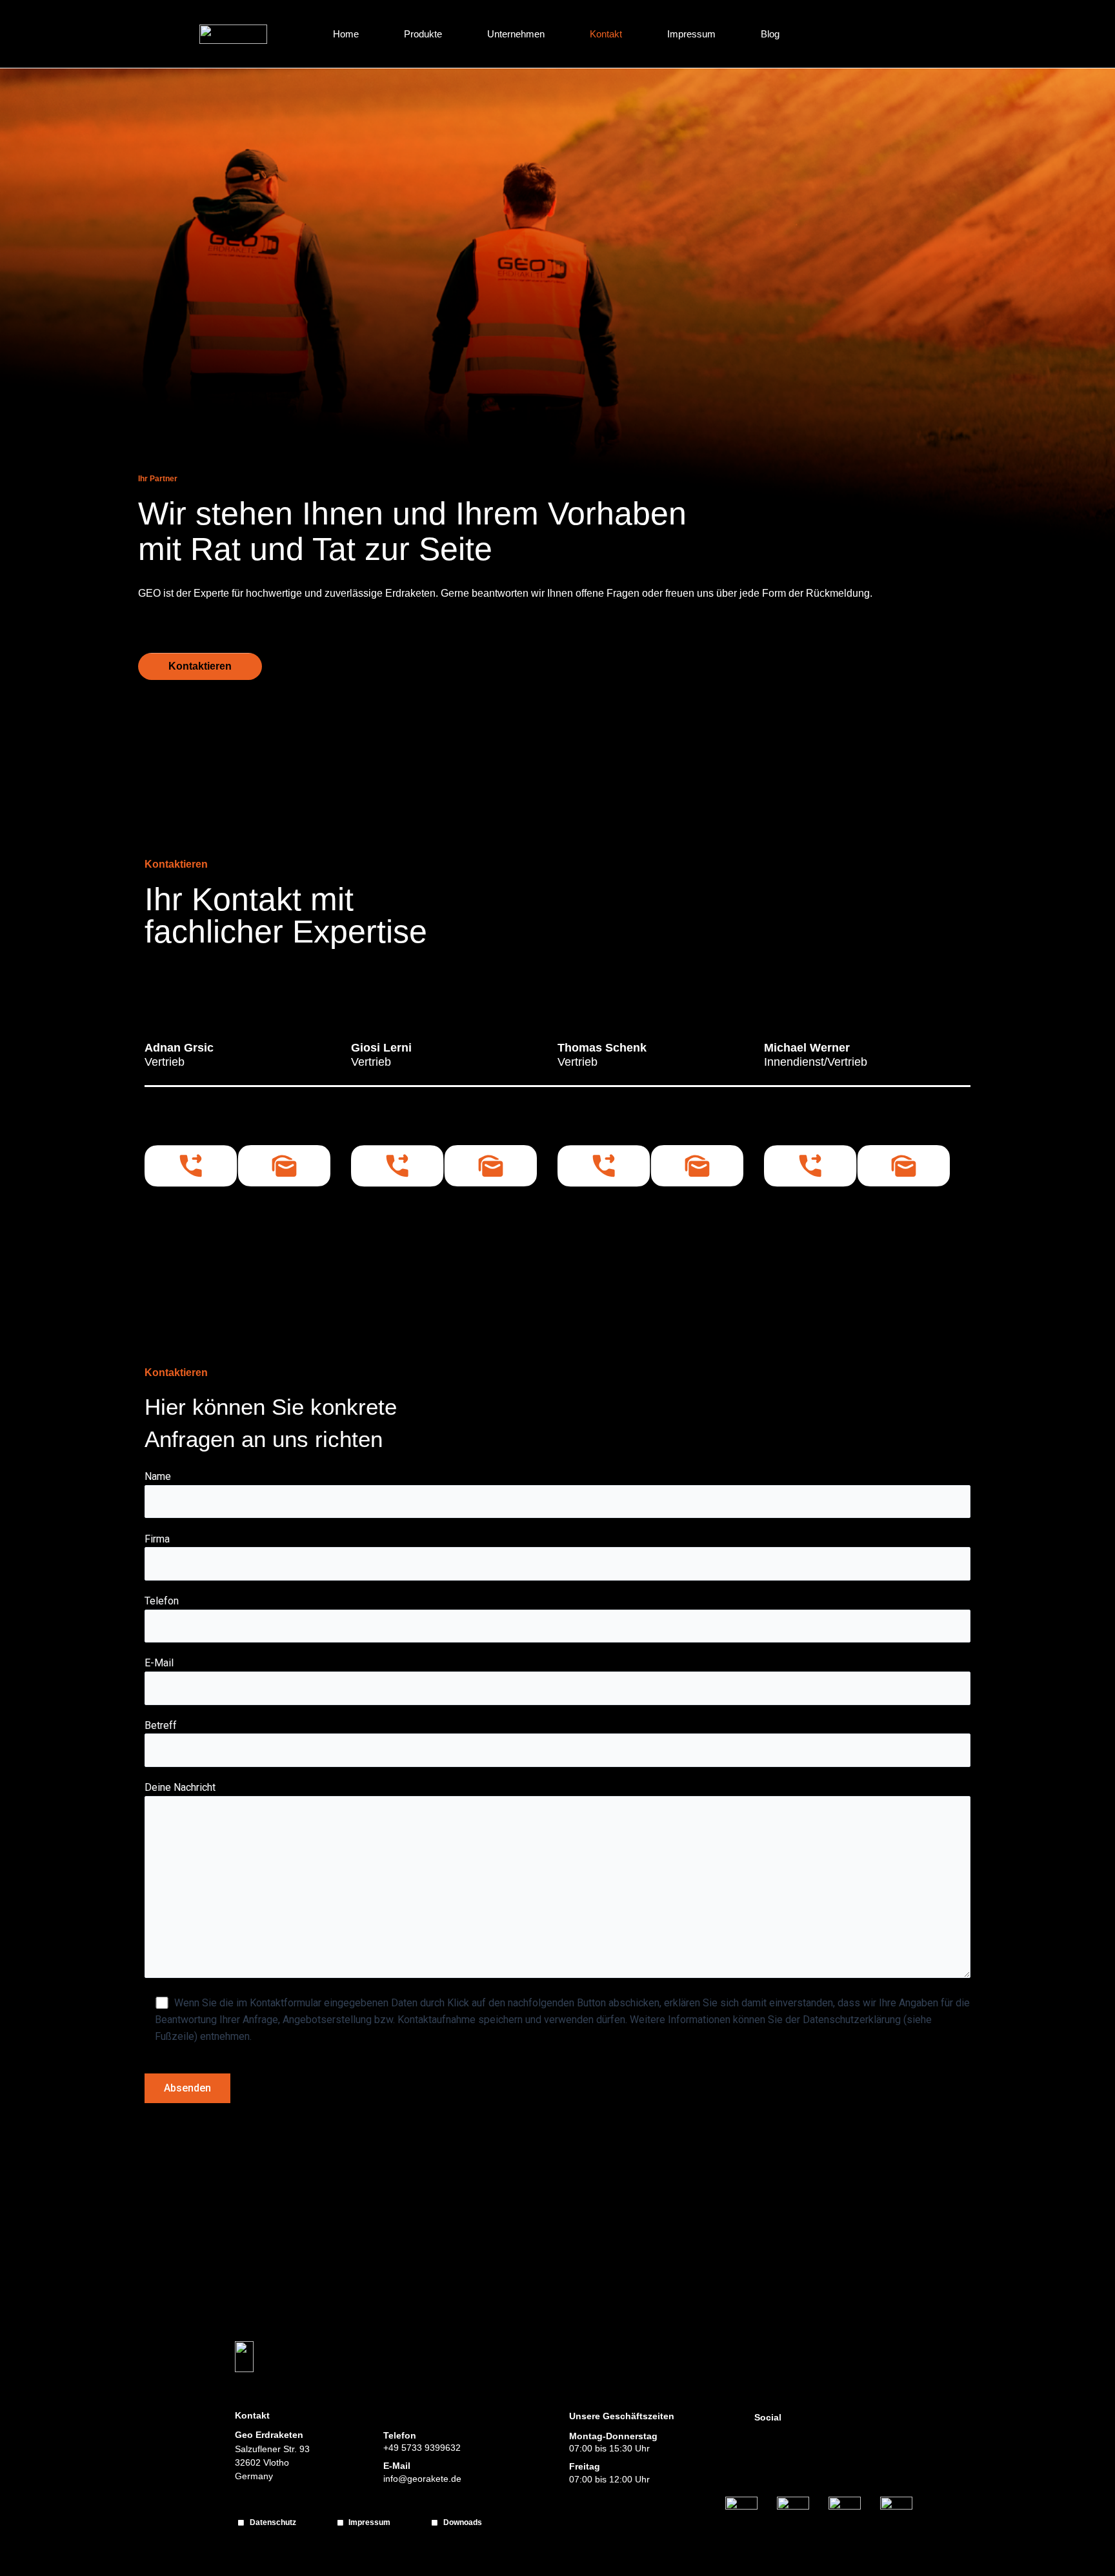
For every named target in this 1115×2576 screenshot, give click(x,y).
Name (158, 1476)
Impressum (691, 34)
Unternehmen (516, 34)
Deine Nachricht (180, 1787)
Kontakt (606, 34)
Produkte (423, 34)
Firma (157, 1539)
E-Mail (159, 1663)
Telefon (162, 1601)
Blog (770, 34)
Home (346, 34)
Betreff (161, 1725)
